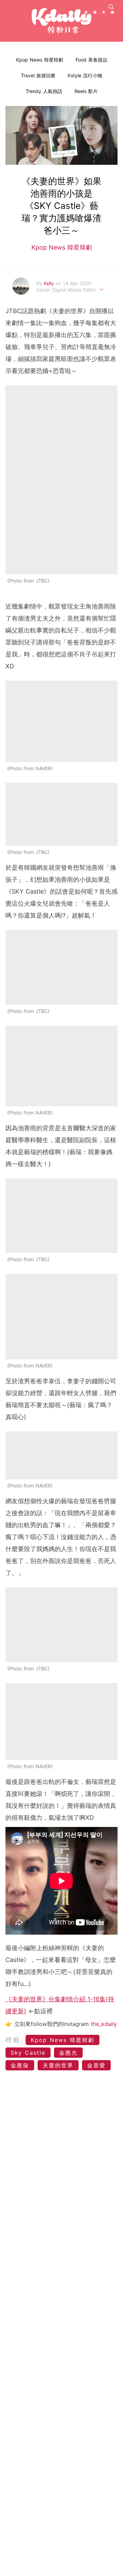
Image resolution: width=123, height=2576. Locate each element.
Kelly (50, 283)
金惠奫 (20, 2065)
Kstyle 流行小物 (85, 75)
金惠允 (68, 2053)
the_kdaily (104, 2024)
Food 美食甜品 (91, 60)
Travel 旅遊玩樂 (38, 75)
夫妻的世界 (58, 2065)
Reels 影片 (86, 91)
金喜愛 (96, 2065)
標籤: (15, 2040)
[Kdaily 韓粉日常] (61, 21)
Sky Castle (28, 2053)
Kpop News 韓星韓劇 (40, 60)
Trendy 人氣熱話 (44, 91)
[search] (111, 7)
